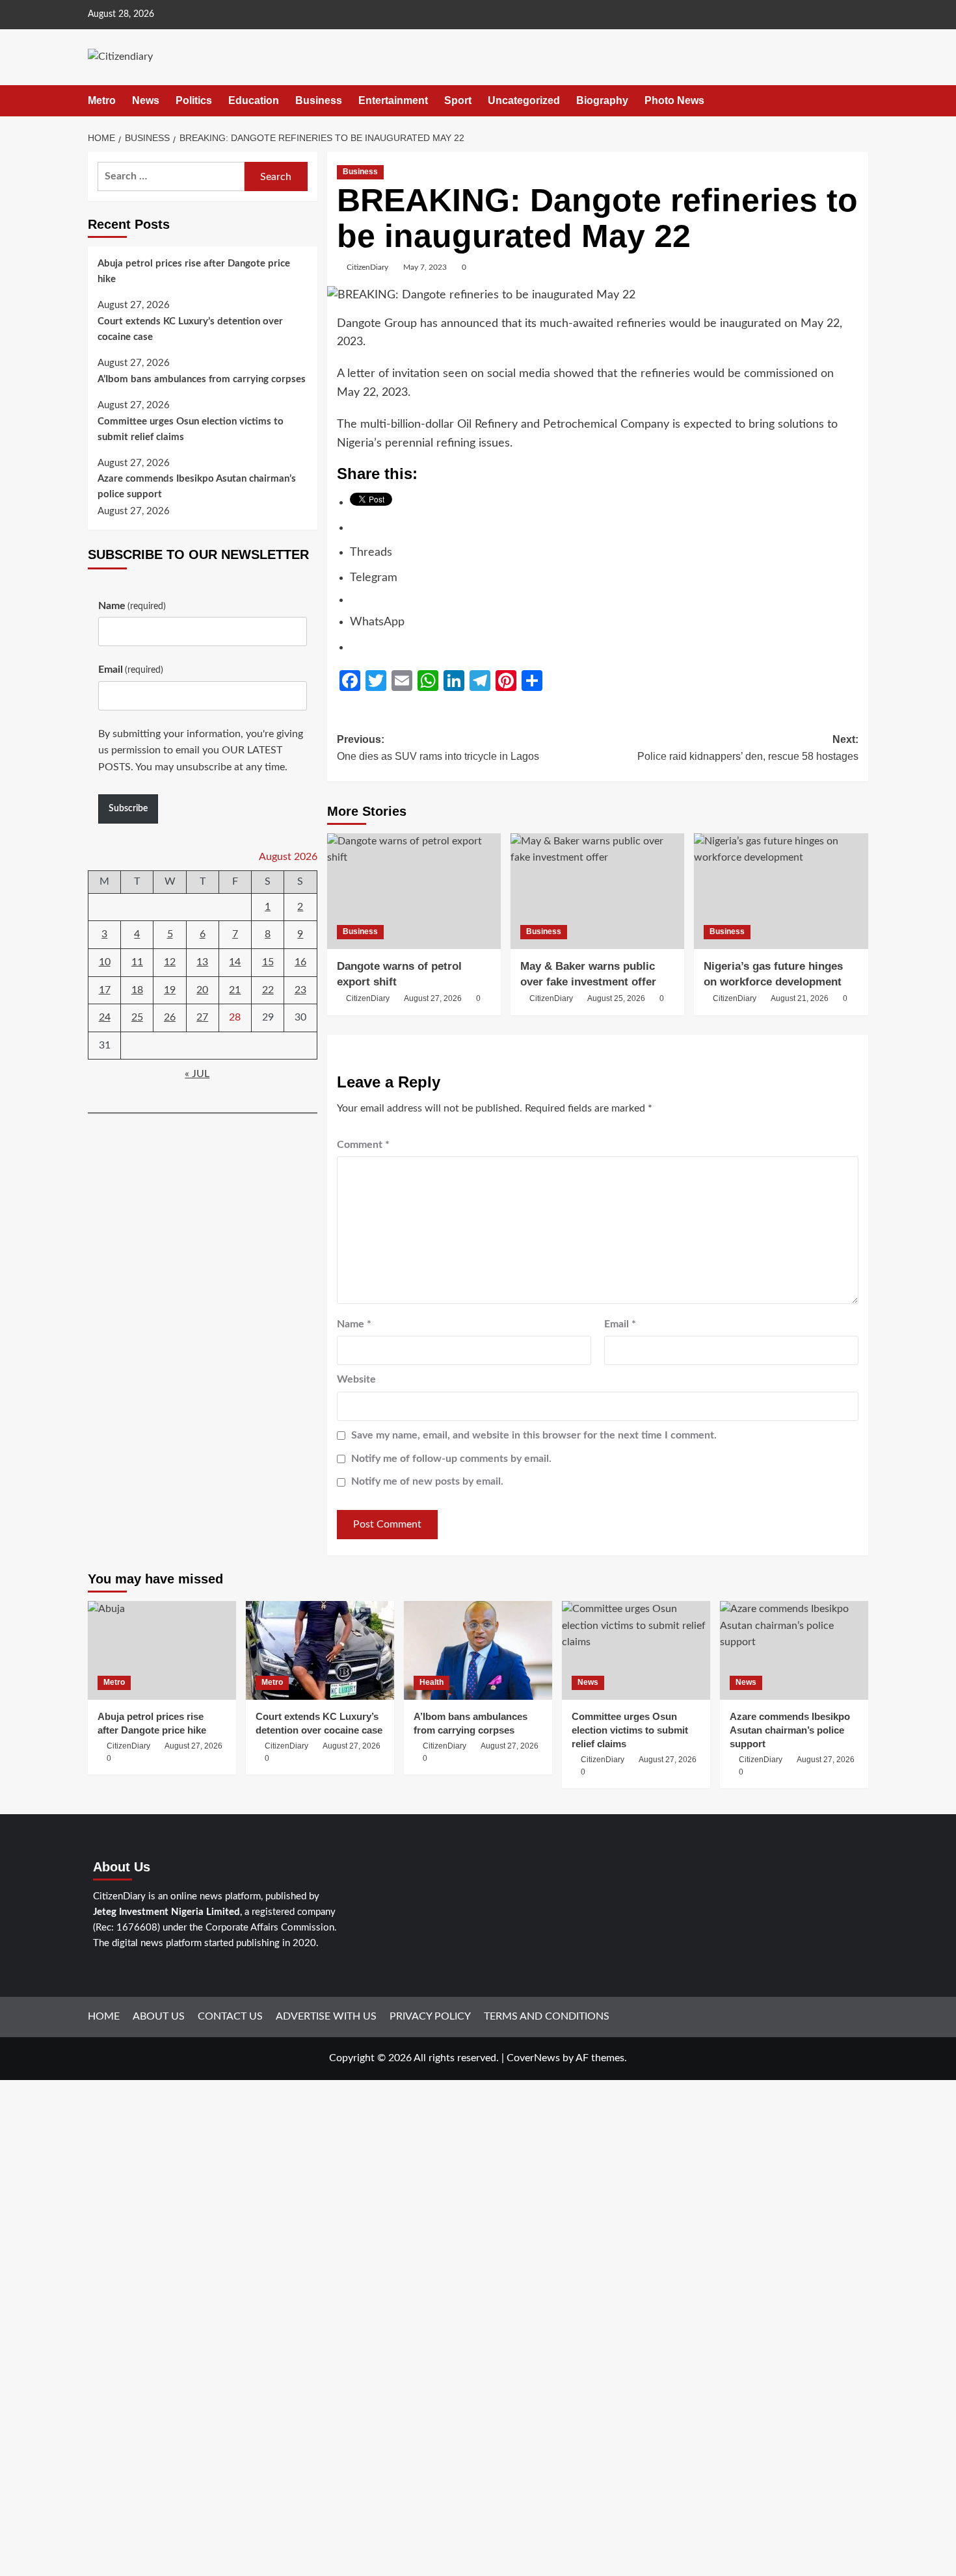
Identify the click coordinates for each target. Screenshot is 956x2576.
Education (254, 100)
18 (137, 990)
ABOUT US (159, 2016)
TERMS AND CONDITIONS (547, 2016)
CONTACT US (230, 2016)
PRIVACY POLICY (430, 2016)
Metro (102, 100)
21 (235, 990)
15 (268, 962)
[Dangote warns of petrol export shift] (414, 891)
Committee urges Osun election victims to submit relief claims (191, 429)
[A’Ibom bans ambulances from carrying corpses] (478, 1650)
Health (432, 1682)
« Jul (197, 1074)
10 (105, 962)
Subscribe (128, 809)
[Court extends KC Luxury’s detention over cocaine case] (320, 1650)
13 (202, 962)
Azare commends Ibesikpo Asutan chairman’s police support (197, 487)
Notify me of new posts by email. (427, 1481)
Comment (363, 1145)
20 (202, 990)
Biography (602, 100)
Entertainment (393, 100)
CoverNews (533, 2058)
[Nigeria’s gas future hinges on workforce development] (781, 891)
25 (137, 1017)
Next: (748, 748)
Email (620, 1324)
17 (105, 990)
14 (235, 962)
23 (300, 990)
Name (354, 1324)
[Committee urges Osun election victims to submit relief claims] (636, 1650)
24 (105, 1017)
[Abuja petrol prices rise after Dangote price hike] (162, 1650)
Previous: (438, 748)
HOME (104, 2016)
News (146, 100)
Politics (194, 100)
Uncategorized (524, 100)
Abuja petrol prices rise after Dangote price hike (194, 271)
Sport (458, 100)
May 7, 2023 (425, 267)
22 (268, 990)
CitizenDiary (367, 267)
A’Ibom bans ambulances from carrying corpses (202, 380)
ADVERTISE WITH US (326, 2016)
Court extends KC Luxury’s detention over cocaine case (190, 329)
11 (137, 962)
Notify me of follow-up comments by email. (451, 1459)
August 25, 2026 (616, 998)
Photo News (674, 100)
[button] (860, 100)
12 (170, 962)
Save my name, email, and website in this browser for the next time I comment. (534, 1435)
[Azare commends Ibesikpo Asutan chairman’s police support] (794, 1650)
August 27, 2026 (433, 998)
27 (202, 1017)
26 (170, 1017)
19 (170, 990)
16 (300, 962)
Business (319, 100)
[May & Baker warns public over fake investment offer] (597, 891)
